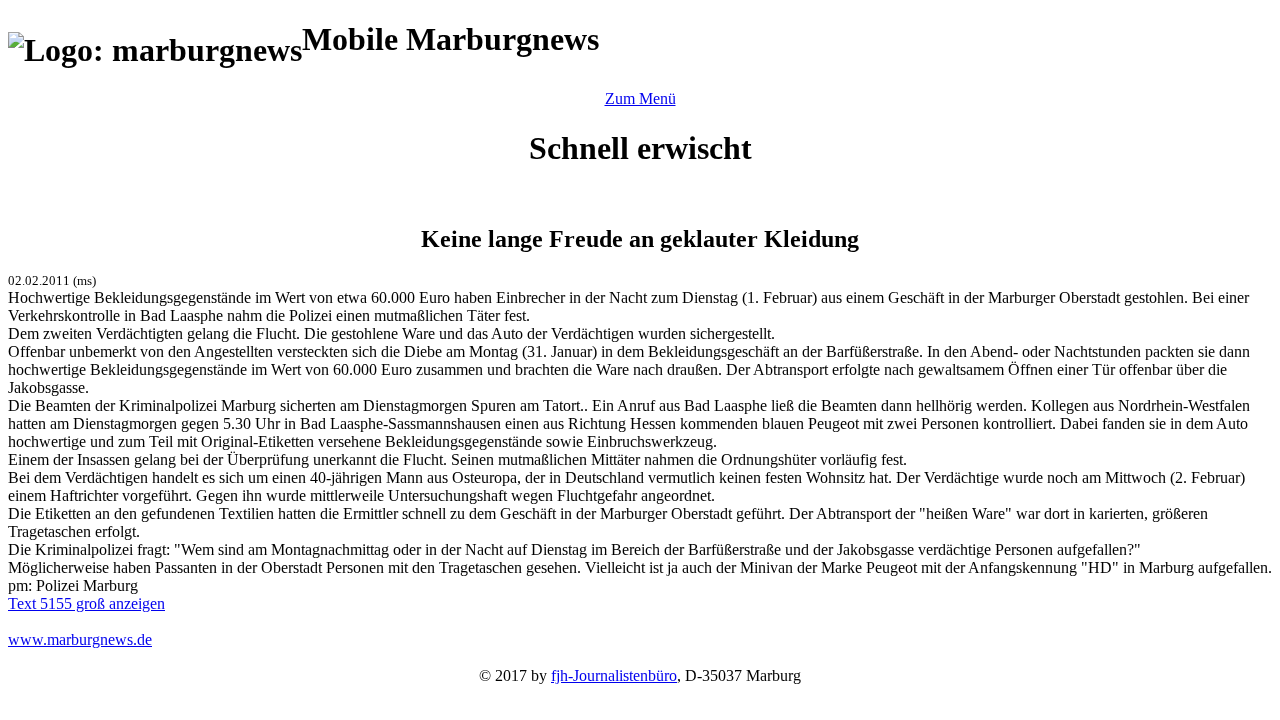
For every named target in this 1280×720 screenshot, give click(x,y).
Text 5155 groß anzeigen (86, 603)
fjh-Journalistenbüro (614, 675)
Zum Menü (640, 98)
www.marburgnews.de (80, 639)
